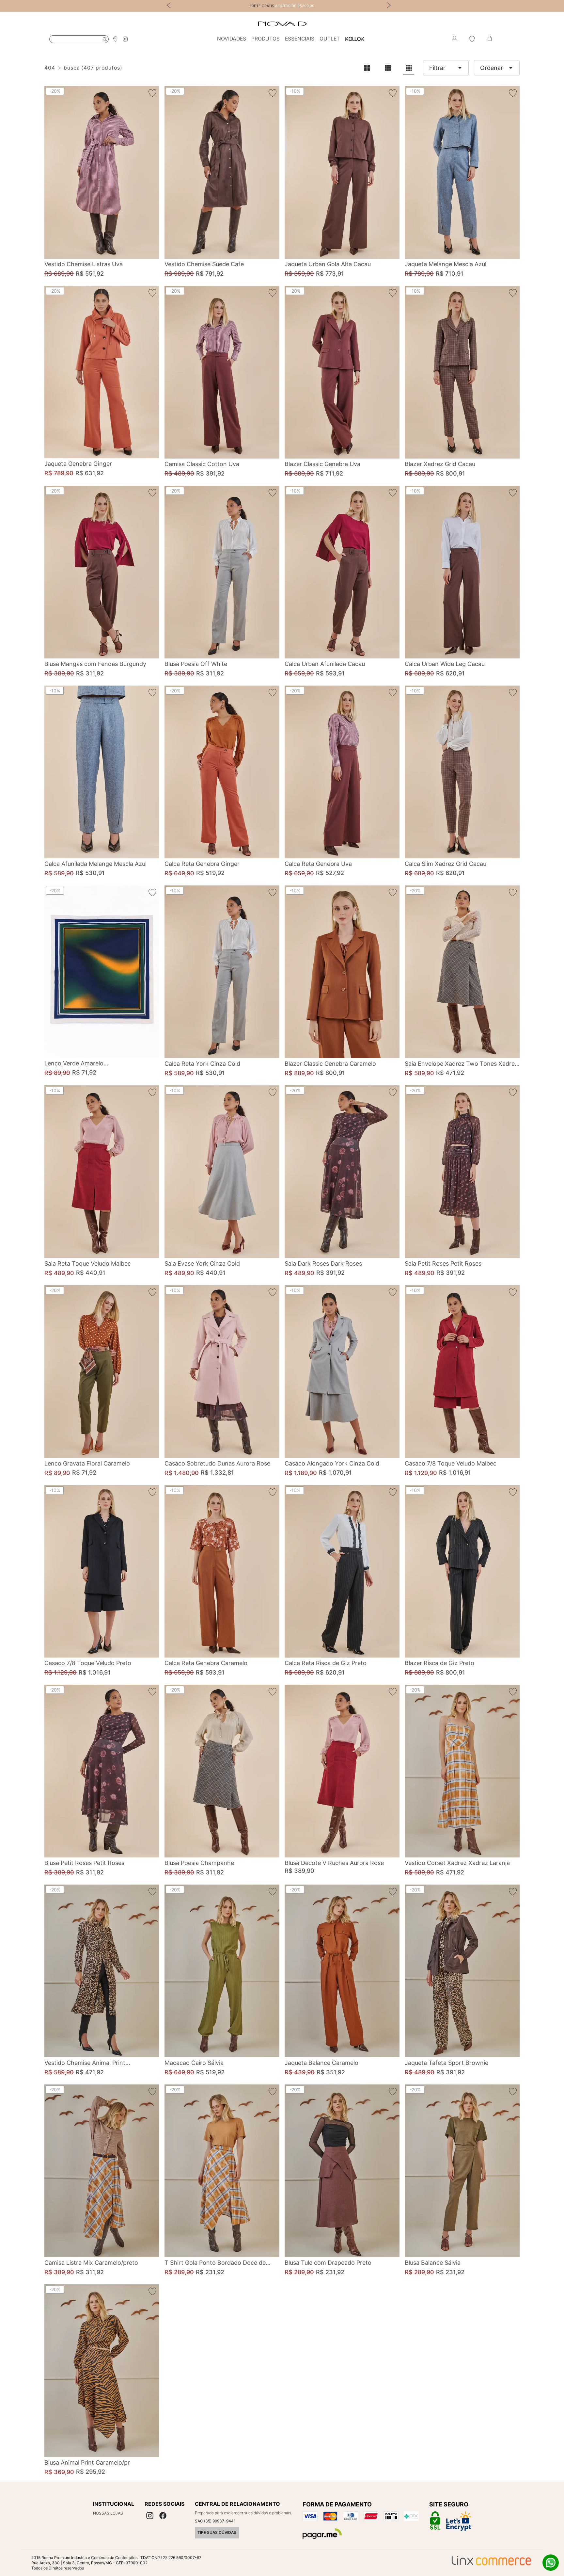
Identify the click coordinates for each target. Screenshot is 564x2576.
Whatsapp (551, 2563)
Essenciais (300, 39)
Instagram (125, 39)
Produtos (266, 39)
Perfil (454, 39)
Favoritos (472, 39)
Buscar (105, 39)
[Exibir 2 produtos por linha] (367, 68)
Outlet (330, 39)
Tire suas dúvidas (217, 2532)
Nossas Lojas (108, 2513)
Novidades (232, 39)
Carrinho (490, 39)
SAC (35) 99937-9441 (215, 2521)
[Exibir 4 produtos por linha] (409, 68)
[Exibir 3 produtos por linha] (388, 68)
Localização (115, 39)
